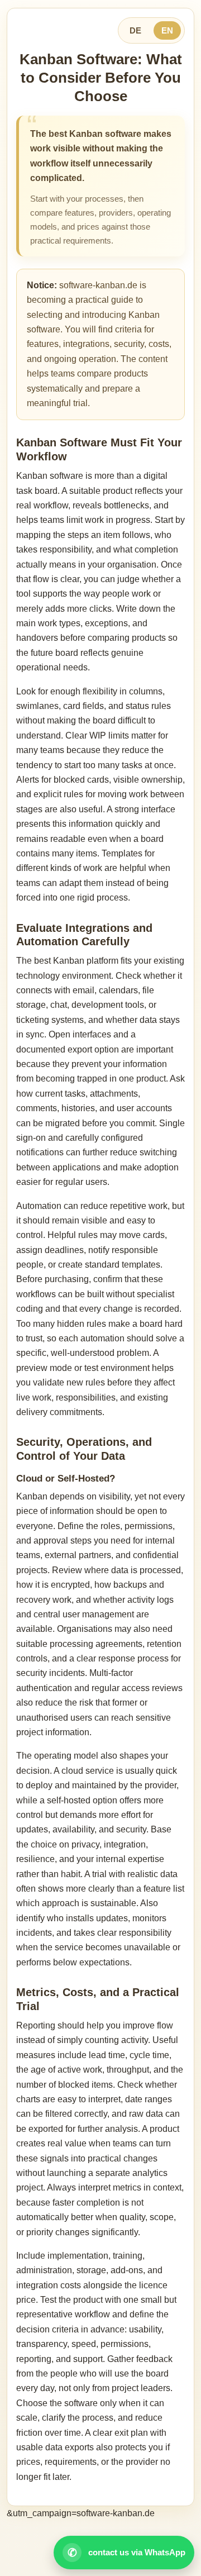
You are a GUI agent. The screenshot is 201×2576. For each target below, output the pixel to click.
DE (135, 30)
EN (167, 30)
